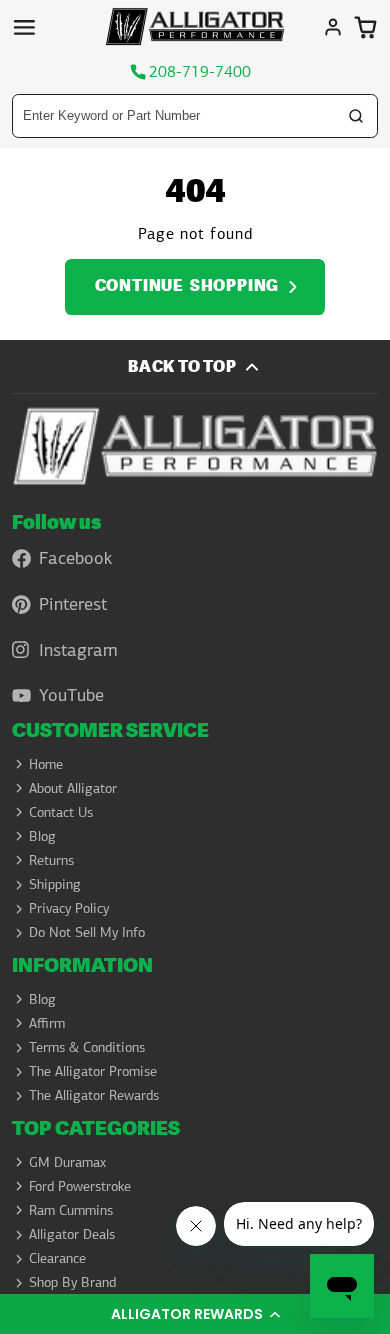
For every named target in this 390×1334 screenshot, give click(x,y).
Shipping (55, 884)
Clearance (57, 1258)
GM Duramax (67, 1162)
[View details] (194, 445)
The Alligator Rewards (94, 1095)
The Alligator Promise (93, 1071)
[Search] (356, 116)
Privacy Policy (69, 908)
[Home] (195, 26)
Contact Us (61, 812)
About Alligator (73, 788)
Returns (51, 860)
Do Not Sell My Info (87, 932)
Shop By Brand (72, 1282)
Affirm (47, 1023)
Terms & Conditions (87, 1047)
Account (333, 27)
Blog (42, 836)
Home (46, 764)
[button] (195, 1314)
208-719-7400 (200, 72)
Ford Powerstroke (80, 1186)
